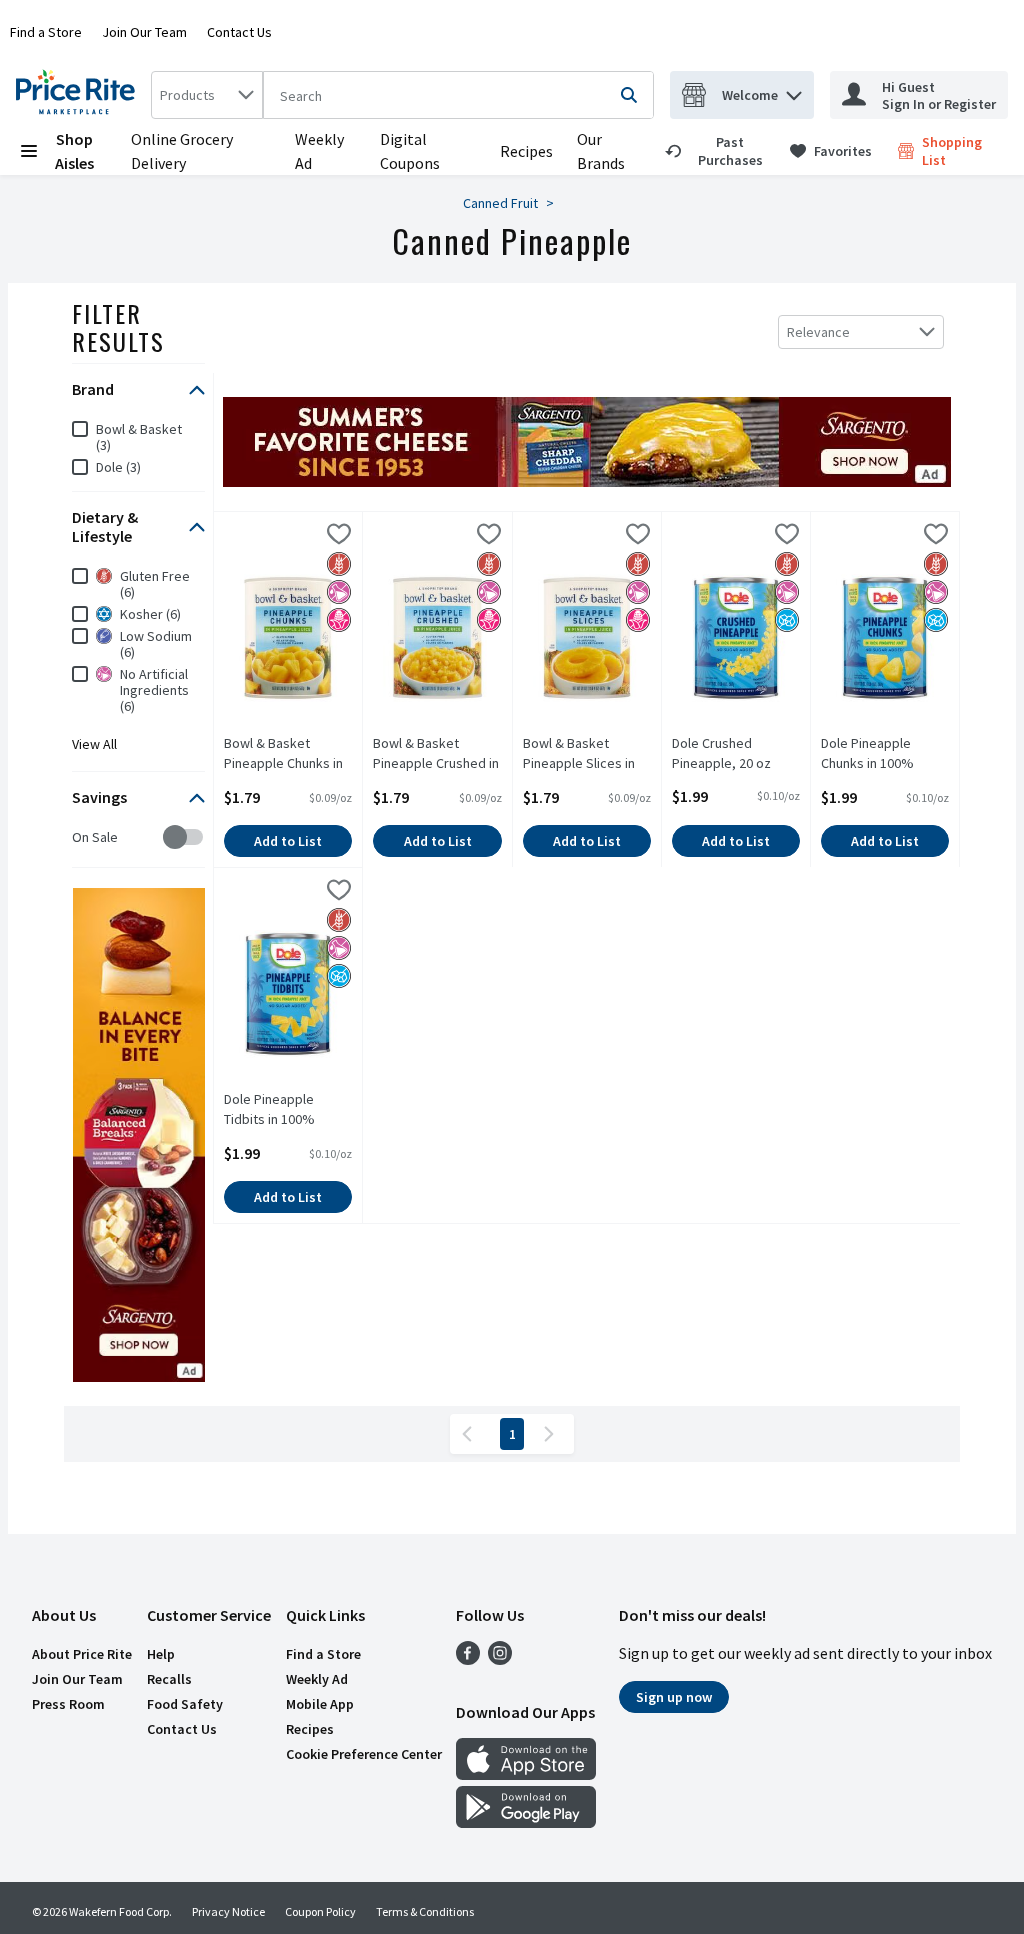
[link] (718, 151)
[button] (794, 90)
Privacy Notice (228, 1911)
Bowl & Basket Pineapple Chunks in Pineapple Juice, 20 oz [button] (288, 754)
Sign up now (674, 1697)
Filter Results (118, 327)
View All (94, 744)
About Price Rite (82, 1654)
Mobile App (320, 1704)
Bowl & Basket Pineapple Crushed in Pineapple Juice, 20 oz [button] (437, 754)
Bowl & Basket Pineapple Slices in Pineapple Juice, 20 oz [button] (587, 754)
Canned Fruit (500, 203)
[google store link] (526, 1822)
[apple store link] (526, 1774)
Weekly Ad (317, 1679)
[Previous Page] (471, 1434)
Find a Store (46, 32)
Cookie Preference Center (364, 1754)
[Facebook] (468, 1659)
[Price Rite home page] (79, 95)
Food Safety (185, 1704)
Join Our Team (144, 32)
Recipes (526, 151)
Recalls (169, 1679)
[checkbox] (82, 837)
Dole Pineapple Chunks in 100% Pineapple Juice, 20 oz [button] (885, 754)
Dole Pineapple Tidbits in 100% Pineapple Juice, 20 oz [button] (288, 1110)
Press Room (68, 1704)
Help (161, 1654)
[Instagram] (500, 1659)
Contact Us (239, 32)
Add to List (288, 841)
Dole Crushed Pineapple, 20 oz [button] (736, 753)
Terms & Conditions (425, 1911)
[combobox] (207, 95)
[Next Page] (553, 1434)
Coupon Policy (320, 1911)
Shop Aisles (74, 151)
